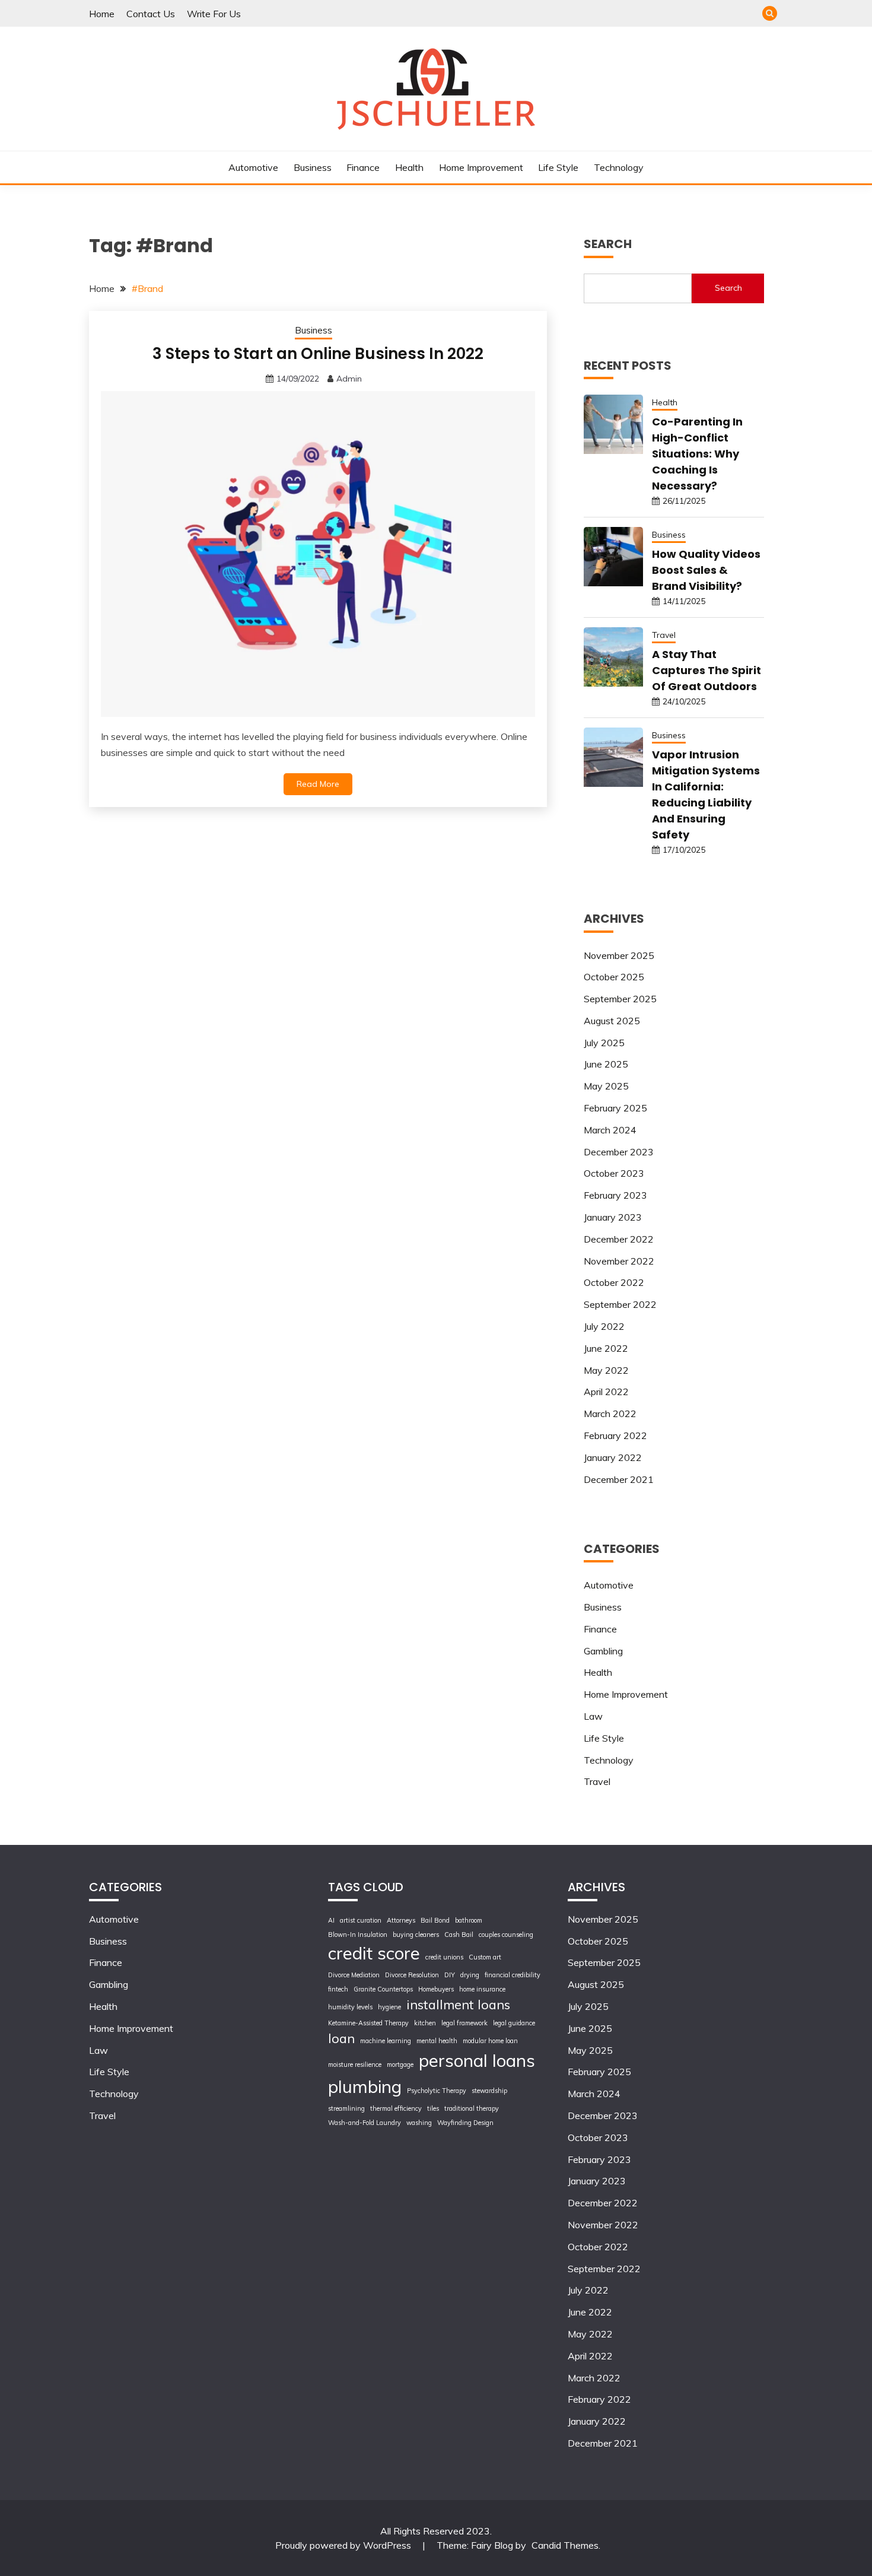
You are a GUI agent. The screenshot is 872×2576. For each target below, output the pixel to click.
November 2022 (619, 1261)
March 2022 (610, 1414)
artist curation (361, 1920)
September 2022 (620, 1304)
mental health (437, 2041)
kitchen (425, 2023)
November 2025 (619, 955)
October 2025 (614, 977)
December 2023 (619, 1152)
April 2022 (606, 1392)
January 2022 (613, 1457)
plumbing (365, 2086)
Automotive (253, 167)
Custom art (485, 1957)
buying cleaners (416, 1935)
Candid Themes (565, 2545)
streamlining (346, 2108)
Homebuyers (436, 1989)
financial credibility (513, 1975)
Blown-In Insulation (358, 1935)
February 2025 (615, 1108)
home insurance (482, 1989)
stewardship (489, 2091)
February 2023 (615, 1195)
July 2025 (604, 1043)
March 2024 (610, 1130)
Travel (664, 635)
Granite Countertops (383, 1989)
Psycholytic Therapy (437, 2091)
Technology (619, 167)
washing (419, 2123)
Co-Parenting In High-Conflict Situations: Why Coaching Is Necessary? (697, 454)
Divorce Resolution (412, 1975)
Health (409, 167)
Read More (318, 784)
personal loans (477, 2060)
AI (331, 1920)
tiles (433, 2108)
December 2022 (619, 1239)
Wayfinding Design (465, 2123)
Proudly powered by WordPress (344, 2545)
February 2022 (615, 1435)
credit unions (444, 1957)
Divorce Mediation (354, 1975)
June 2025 (606, 1064)
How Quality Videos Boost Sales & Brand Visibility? (706, 570)
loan (341, 2038)
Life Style (558, 167)
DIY (450, 1975)
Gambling (603, 1651)
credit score (374, 1953)
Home (102, 14)
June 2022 (606, 1348)
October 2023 (614, 1173)
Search (728, 288)
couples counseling (506, 1935)
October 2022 (614, 1282)
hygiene (389, 2007)
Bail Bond (435, 1920)
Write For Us (214, 14)
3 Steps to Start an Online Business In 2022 (318, 354)
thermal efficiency (396, 2108)
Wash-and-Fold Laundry (365, 2123)
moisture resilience (355, 2064)
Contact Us (151, 14)
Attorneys (401, 1920)
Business (313, 167)
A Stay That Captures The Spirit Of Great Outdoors (706, 670)
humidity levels (350, 2007)
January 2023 (613, 1217)
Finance (363, 167)
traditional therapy (472, 2108)
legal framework (464, 2023)
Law (593, 1716)
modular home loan (490, 2041)
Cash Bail (459, 1935)
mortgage (400, 2064)
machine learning (386, 2041)
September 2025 (620, 999)
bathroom (469, 1920)
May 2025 (606, 1086)
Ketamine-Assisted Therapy (368, 2023)
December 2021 (619, 1479)
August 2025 (612, 1021)
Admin (349, 379)
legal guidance (514, 2023)
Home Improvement (481, 167)
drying (470, 1975)
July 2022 (604, 1326)
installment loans (458, 2004)
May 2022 (606, 1370)
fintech (338, 1989)
